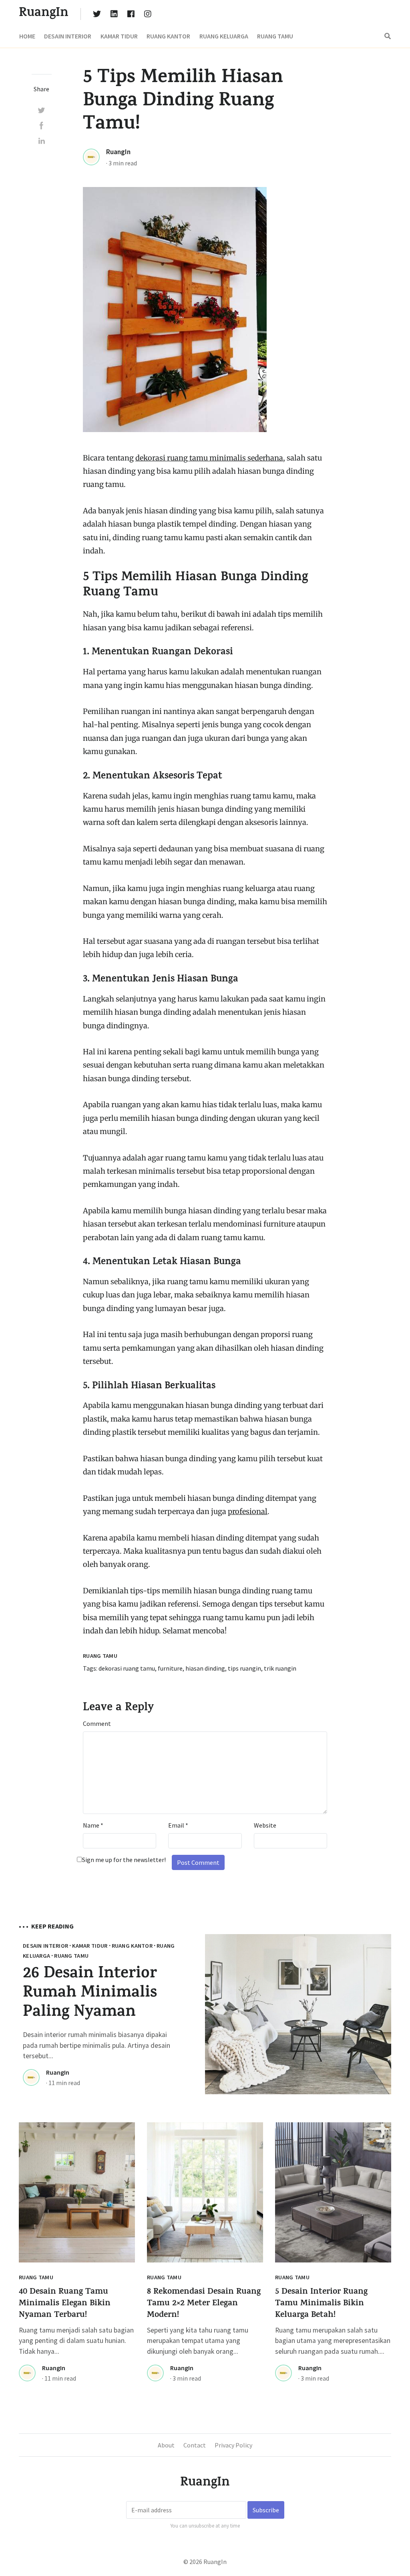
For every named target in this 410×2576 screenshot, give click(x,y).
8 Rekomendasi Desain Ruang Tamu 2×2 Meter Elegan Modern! (204, 2304)
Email (178, 1825)
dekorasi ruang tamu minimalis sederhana (209, 458)
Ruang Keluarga (224, 36)
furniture (170, 1668)
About (166, 2445)
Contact (195, 2445)
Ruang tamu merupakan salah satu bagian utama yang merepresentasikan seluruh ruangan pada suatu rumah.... (333, 2341)
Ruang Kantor (168, 36)
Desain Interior (68, 36)
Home (27, 36)
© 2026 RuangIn (205, 2562)
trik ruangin (280, 1668)
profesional (248, 1511)
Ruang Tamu (275, 36)
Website (265, 1825)
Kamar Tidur (119, 36)
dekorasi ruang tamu (127, 1668)
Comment (97, 1723)
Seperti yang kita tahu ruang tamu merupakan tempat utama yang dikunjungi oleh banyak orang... (198, 2341)
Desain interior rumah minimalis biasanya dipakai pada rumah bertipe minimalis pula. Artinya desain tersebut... (96, 2045)
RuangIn (118, 152)
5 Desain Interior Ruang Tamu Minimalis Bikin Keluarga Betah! (321, 2304)
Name (93, 1825)
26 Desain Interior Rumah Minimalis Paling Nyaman (90, 1994)
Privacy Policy (233, 2445)
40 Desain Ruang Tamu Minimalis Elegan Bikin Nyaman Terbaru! (65, 2304)
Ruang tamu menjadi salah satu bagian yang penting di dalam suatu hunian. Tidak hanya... (76, 2341)
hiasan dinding (205, 1668)
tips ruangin (244, 1668)
